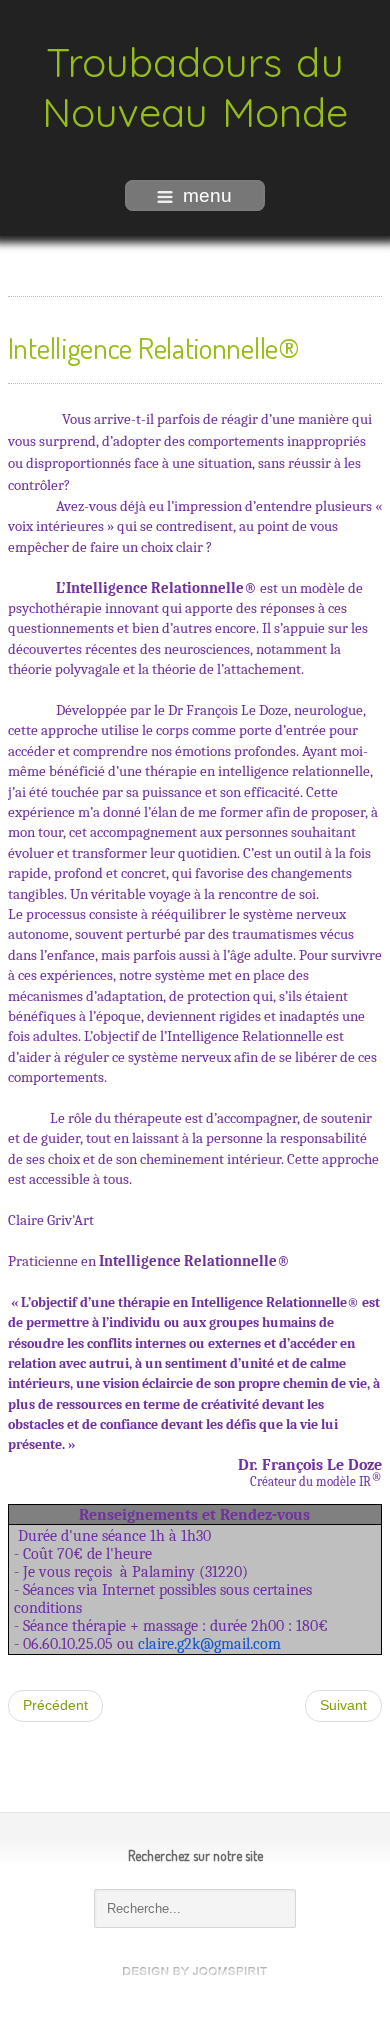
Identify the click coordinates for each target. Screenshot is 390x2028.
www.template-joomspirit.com (195, 1971)
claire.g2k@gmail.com (209, 1644)
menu (207, 195)
